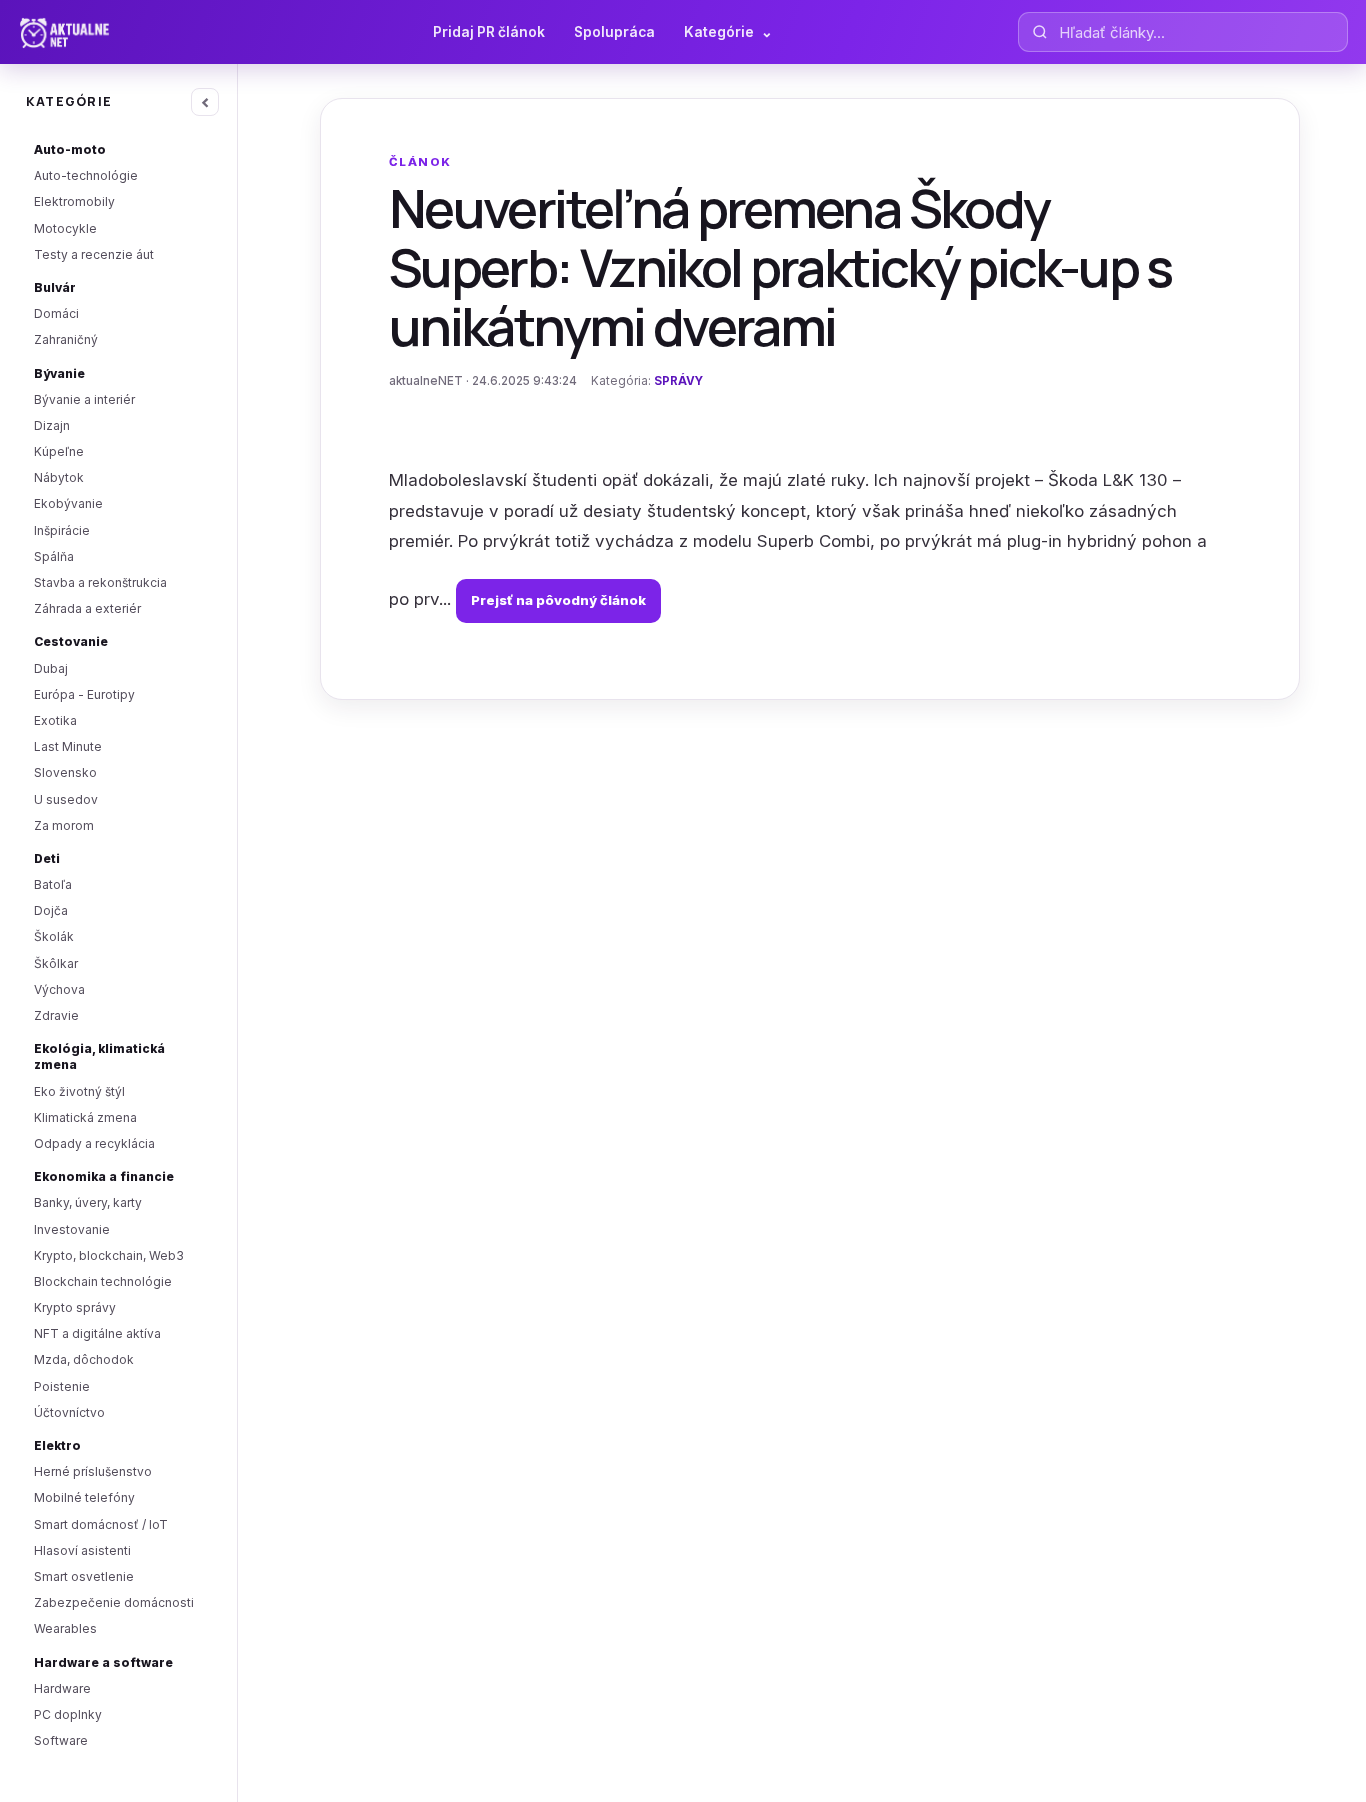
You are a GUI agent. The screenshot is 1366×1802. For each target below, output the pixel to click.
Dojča (51, 910)
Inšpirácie (62, 530)
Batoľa (53, 884)
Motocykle (65, 228)
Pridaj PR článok (489, 32)
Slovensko (65, 772)
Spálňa (54, 556)
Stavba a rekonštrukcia (100, 582)
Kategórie (728, 32)
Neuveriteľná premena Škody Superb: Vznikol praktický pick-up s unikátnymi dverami (780, 267)
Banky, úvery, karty (88, 1202)
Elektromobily (74, 201)
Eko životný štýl (79, 1091)
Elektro (57, 1445)
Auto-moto (70, 149)
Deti (47, 858)
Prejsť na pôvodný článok (558, 600)
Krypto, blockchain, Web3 (109, 1255)
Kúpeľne (59, 451)
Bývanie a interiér (84, 399)
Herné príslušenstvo (93, 1471)
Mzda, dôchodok (84, 1359)
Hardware (62, 1688)
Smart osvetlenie (84, 1576)
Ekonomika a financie (104, 1176)
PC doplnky (68, 1714)
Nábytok (59, 477)
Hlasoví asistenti (82, 1550)
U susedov (66, 799)
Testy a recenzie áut (94, 254)
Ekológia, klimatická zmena (99, 1056)
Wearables (65, 1628)
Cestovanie (71, 641)
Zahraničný (66, 339)
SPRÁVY (678, 381)
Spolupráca (614, 32)
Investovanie (72, 1229)
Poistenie (62, 1386)
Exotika (55, 720)
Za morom (64, 825)
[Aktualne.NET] (103, 32)
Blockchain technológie (103, 1281)
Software (61, 1740)
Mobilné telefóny (84, 1497)
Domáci (56, 313)
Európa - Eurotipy (84, 694)
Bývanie (59, 373)
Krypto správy (75, 1307)
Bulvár (55, 287)
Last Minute (68, 746)
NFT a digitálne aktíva (97, 1333)
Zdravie (56, 1015)
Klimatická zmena (85, 1117)
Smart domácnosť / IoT (101, 1524)
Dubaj (51, 668)
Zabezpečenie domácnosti (114, 1602)
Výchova (59, 989)
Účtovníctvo (69, 1412)
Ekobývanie (68, 503)
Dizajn (52, 425)
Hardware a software (103, 1662)
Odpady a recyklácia (94, 1143)
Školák (54, 936)
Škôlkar (56, 963)
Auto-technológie (86, 175)
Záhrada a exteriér (87, 608)
